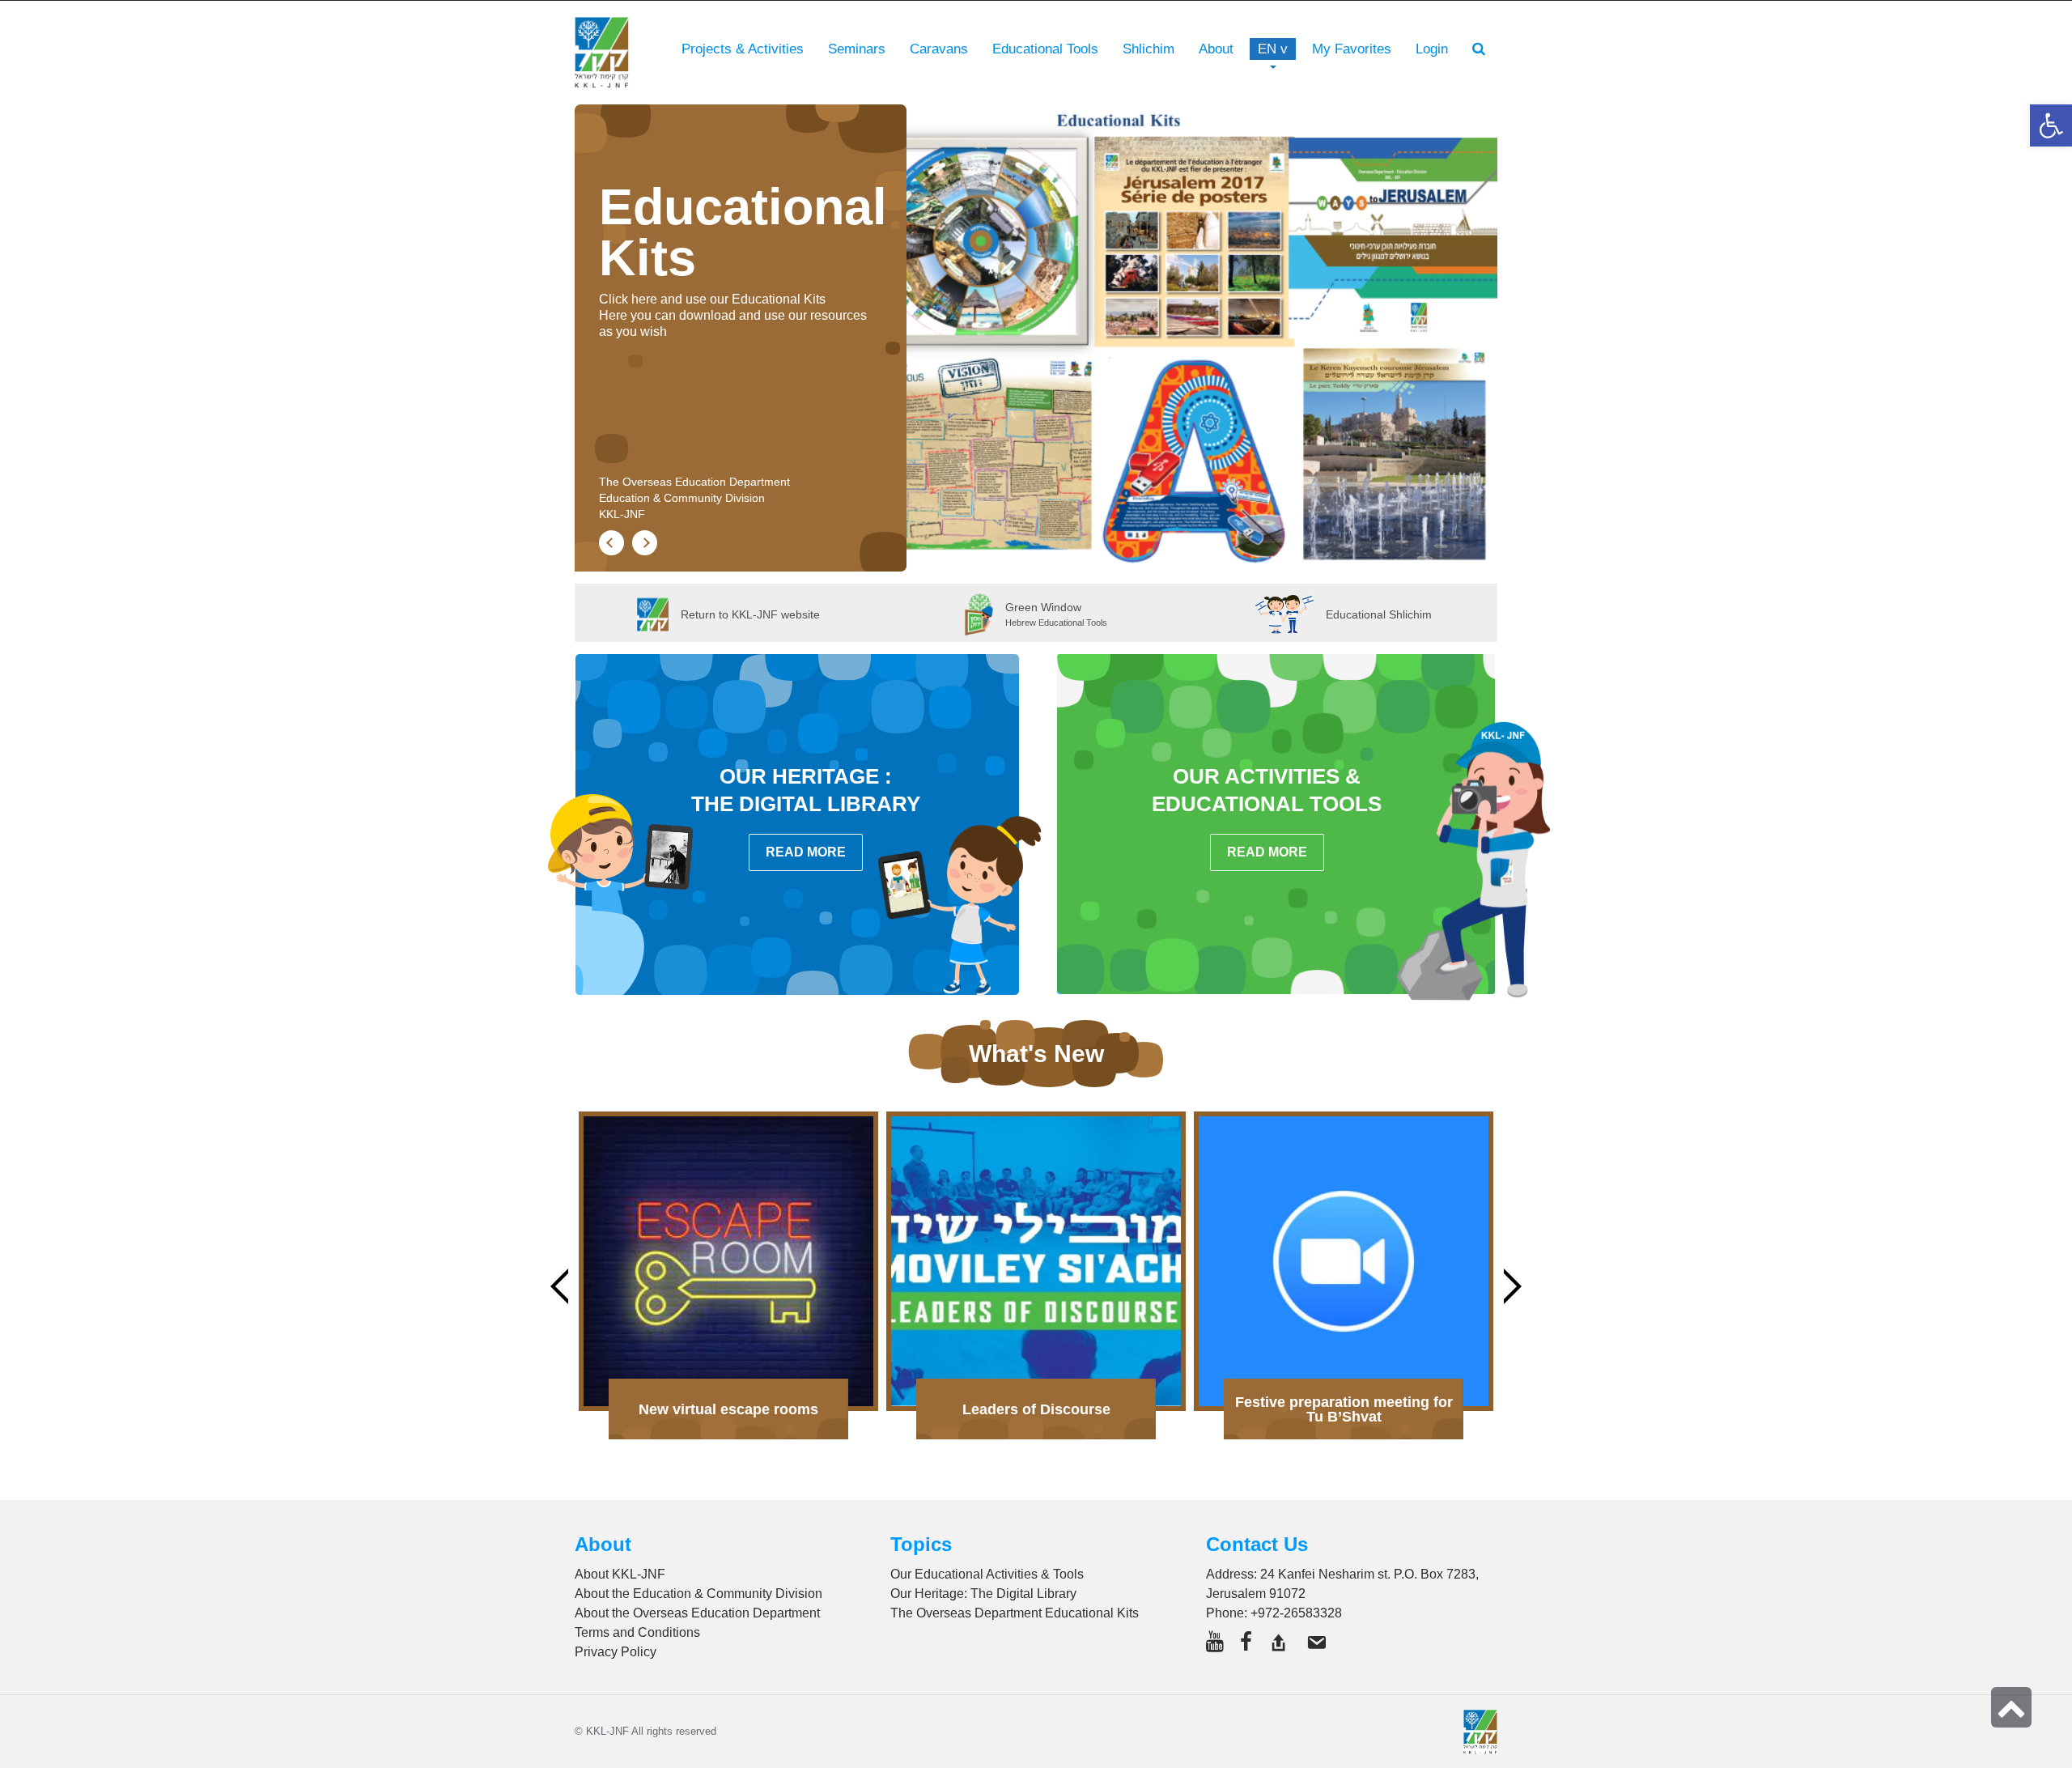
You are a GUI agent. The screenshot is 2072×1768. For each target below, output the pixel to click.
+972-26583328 (1296, 1613)
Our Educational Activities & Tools (987, 1574)
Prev (559, 1286)
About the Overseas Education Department (697, 1613)
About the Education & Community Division (698, 1594)
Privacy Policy (616, 1652)
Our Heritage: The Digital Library (983, 1594)
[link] (1352, 49)
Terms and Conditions (637, 1632)
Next (1513, 1286)
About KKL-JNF (620, 1574)
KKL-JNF (607, 1731)
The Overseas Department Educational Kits (1015, 1613)
